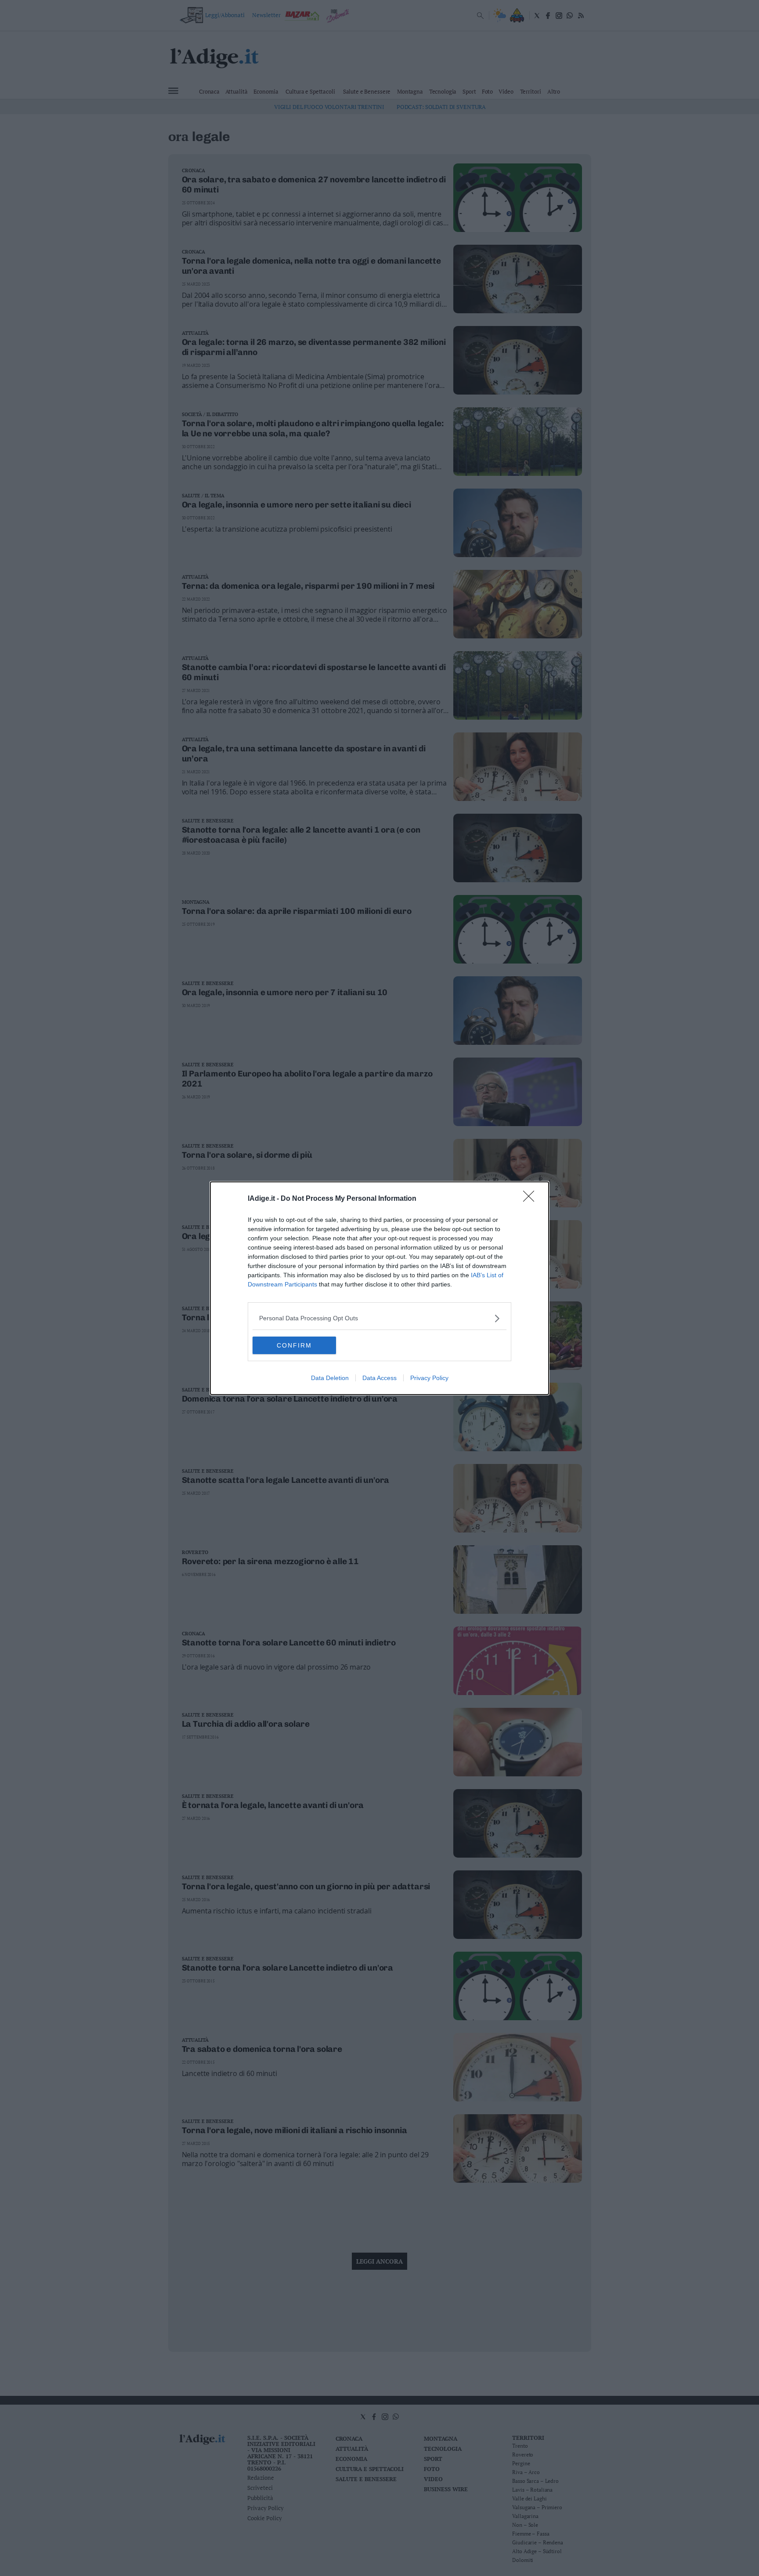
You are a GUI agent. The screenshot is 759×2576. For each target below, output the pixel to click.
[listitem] (379, 1318)
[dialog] (379, 1288)
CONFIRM (294, 1345)
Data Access (379, 1378)
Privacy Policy (429, 1378)
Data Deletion (330, 1378)
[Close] (531, 1199)
